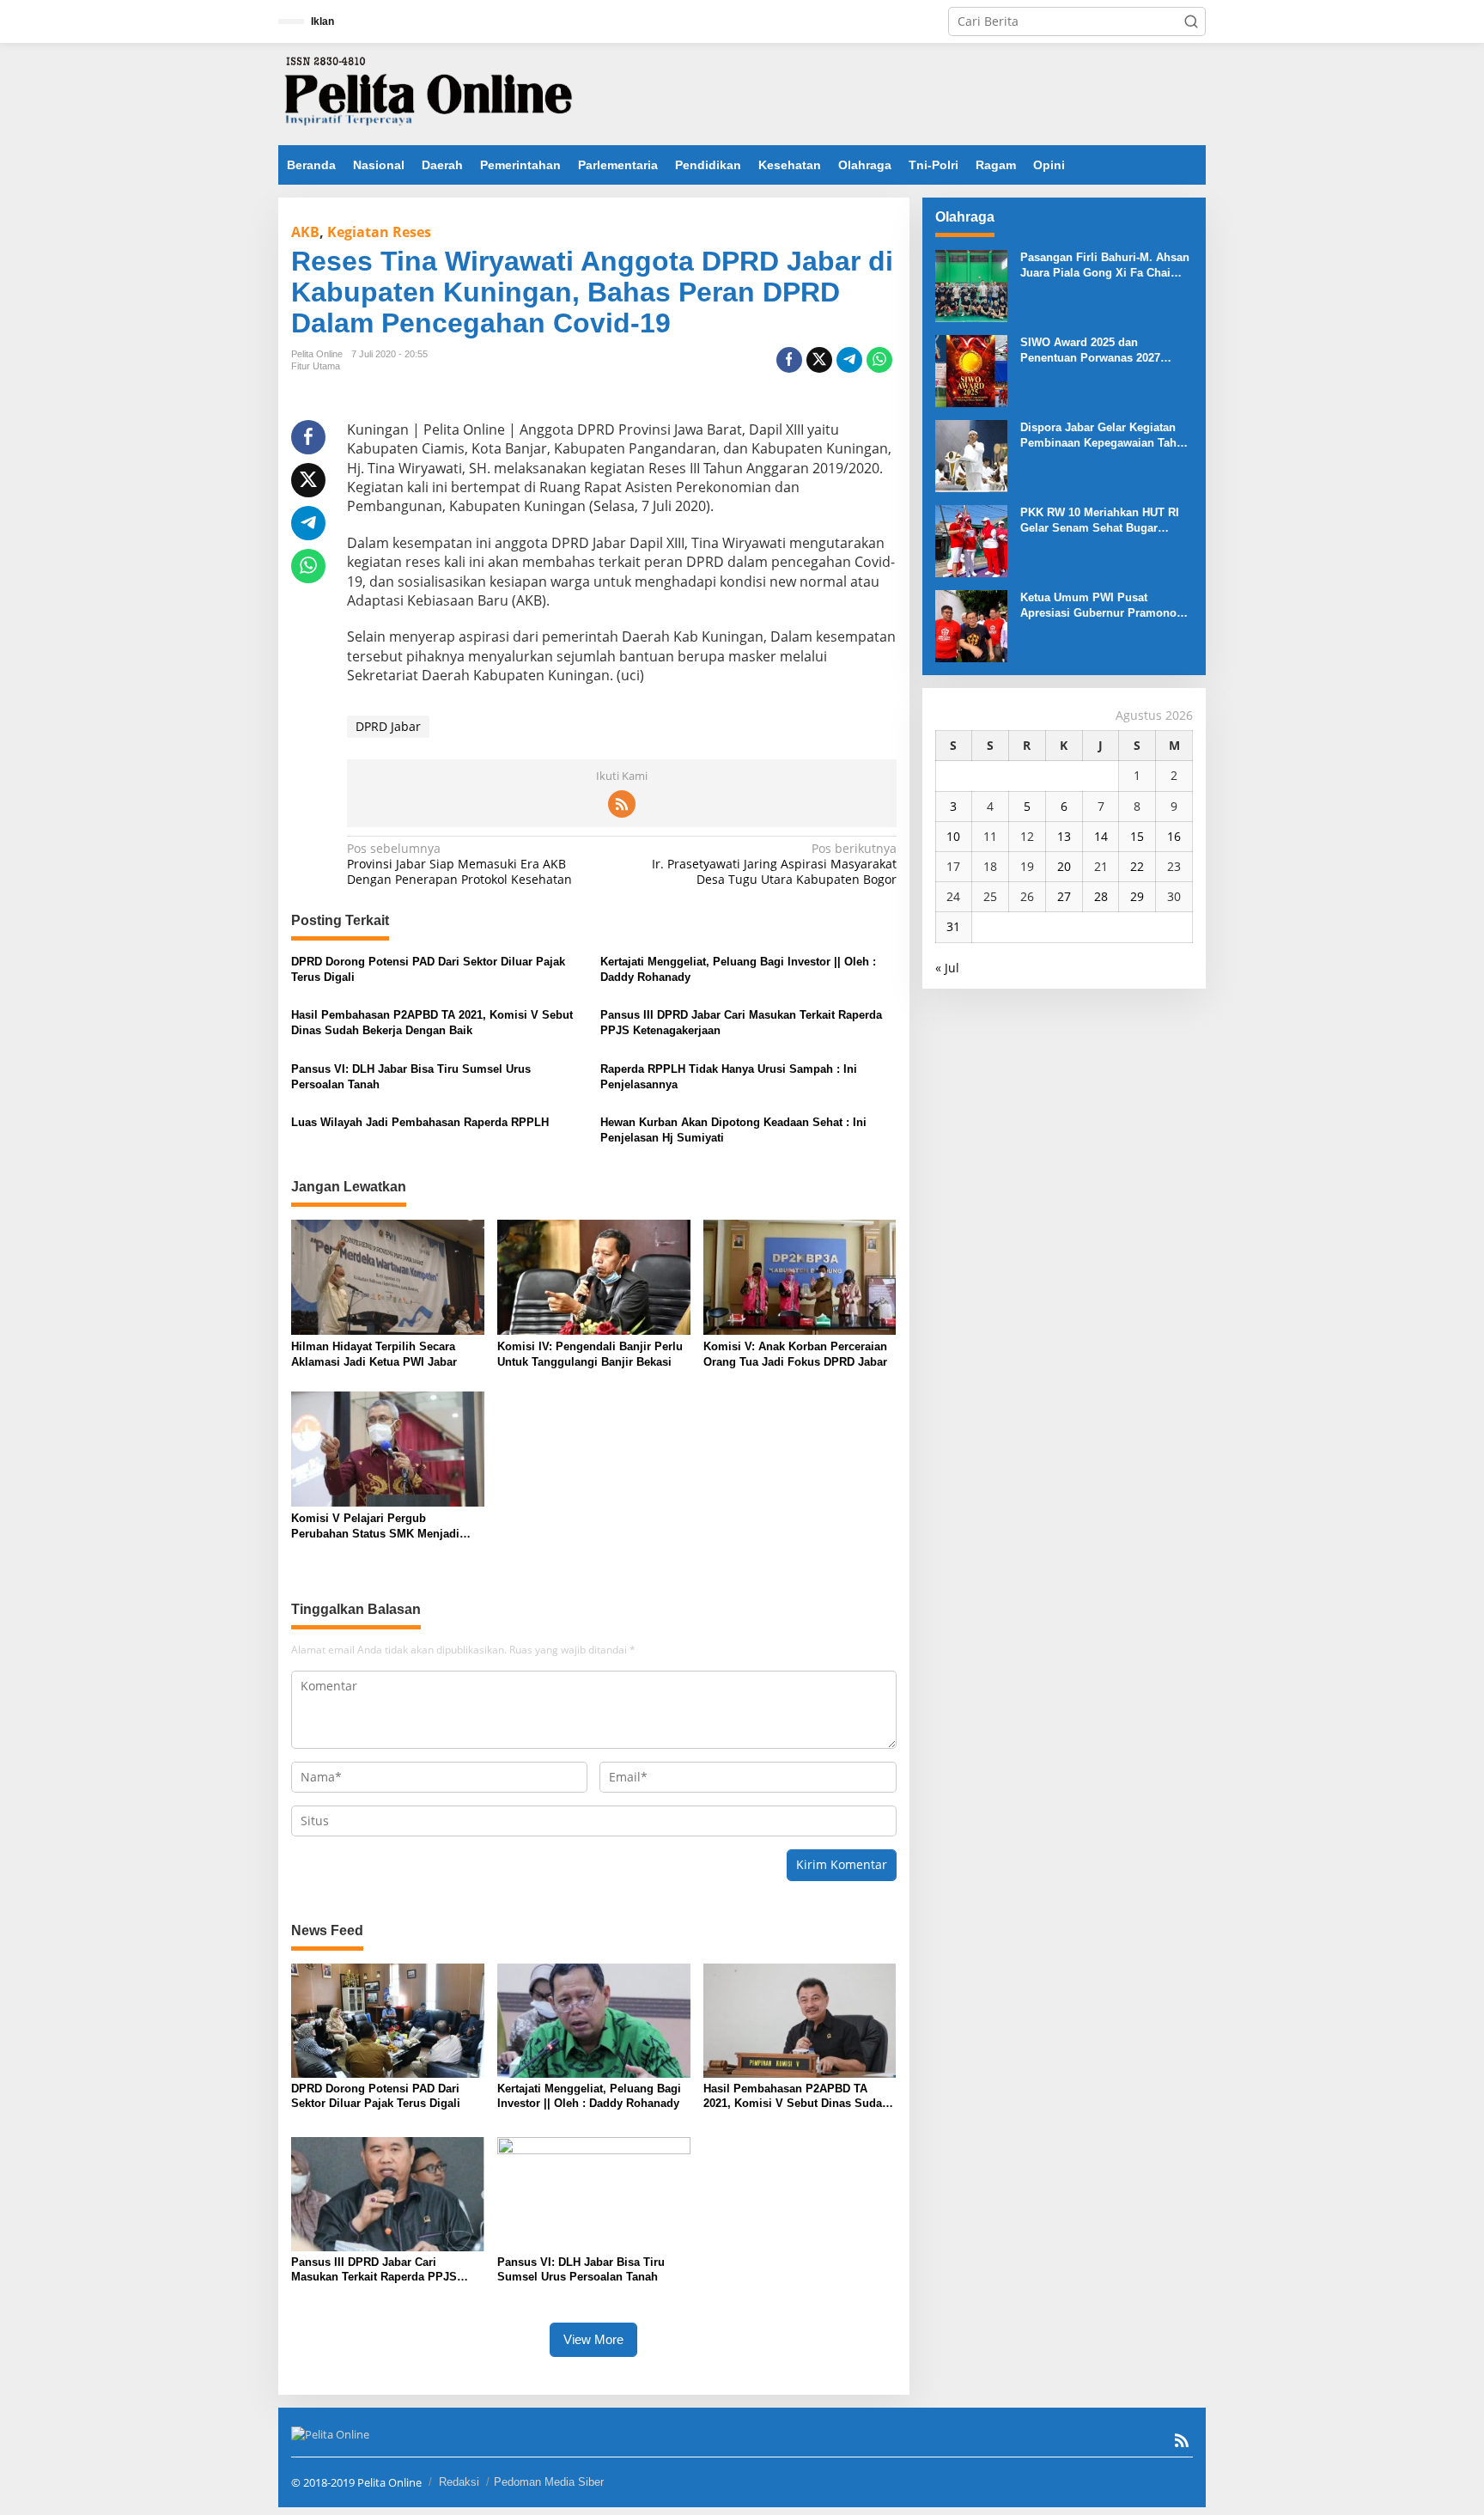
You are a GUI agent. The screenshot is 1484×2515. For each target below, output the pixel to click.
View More (593, 2339)
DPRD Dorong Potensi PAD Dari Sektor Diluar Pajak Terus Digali (428, 969)
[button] (1191, 21)
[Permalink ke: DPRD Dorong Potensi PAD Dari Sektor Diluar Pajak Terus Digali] (388, 2019)
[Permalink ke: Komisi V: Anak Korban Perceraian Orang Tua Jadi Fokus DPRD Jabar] (800, 1276)
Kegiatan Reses (379, 232)
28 (1101, 896)
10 (953, 836)
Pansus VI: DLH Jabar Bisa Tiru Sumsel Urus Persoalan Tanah (411, 1077)
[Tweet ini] (819, 360)
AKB (305, 232)
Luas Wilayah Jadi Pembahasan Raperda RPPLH (420, 1122)
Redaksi (459, 2482)
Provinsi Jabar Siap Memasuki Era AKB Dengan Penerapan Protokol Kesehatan (459, 864)
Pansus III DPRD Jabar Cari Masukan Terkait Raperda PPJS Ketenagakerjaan (741, 1023)
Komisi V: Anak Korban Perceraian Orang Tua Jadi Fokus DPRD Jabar (795, 1354)
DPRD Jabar (388, 726)
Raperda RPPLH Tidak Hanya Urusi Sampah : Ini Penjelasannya (729, 1077)
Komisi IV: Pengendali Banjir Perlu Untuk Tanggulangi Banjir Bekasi (590, 1354)
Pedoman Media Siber (549, 2482)
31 (953, 926)
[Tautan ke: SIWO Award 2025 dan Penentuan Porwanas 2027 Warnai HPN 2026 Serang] (971, 370)
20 (1064, 866)
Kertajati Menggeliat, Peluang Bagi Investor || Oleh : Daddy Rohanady (738, 969)
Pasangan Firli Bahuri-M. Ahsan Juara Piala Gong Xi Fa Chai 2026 (1105, 266)
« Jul (947, 968)
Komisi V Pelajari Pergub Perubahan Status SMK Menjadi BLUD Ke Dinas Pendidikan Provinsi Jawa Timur (387, 1527)
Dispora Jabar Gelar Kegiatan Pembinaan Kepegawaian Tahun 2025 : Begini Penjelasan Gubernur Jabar (1105, 436)
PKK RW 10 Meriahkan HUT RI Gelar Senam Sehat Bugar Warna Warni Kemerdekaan (1100, 521)
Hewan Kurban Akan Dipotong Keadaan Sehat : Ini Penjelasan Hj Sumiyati (733, 1130)
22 (1137, 866)
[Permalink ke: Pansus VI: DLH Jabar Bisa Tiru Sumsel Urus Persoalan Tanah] (594, 2192)
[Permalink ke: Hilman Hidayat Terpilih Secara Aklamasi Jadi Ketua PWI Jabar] (388, 1276)
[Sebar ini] (789, 360)
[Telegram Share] (849, 360)
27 (1064, 896)
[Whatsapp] (879, 360)
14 (1101, 836)
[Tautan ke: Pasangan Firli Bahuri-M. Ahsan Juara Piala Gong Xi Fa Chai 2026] (971, 285)
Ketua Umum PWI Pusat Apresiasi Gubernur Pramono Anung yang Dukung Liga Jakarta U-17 (1098, 606)
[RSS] (622, 804)
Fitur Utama (316, 366)
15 (1137, 836)
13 (1064, 836)
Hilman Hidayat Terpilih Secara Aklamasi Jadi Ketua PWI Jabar (374, 1354)
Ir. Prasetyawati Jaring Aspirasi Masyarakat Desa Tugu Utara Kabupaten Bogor (774, 864)
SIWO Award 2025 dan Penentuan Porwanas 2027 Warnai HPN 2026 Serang (1090, 351)
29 (1137, 896)
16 (1174, 836)
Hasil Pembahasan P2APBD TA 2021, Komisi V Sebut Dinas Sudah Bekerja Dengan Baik (432, 1023)
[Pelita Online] (429, 92)
